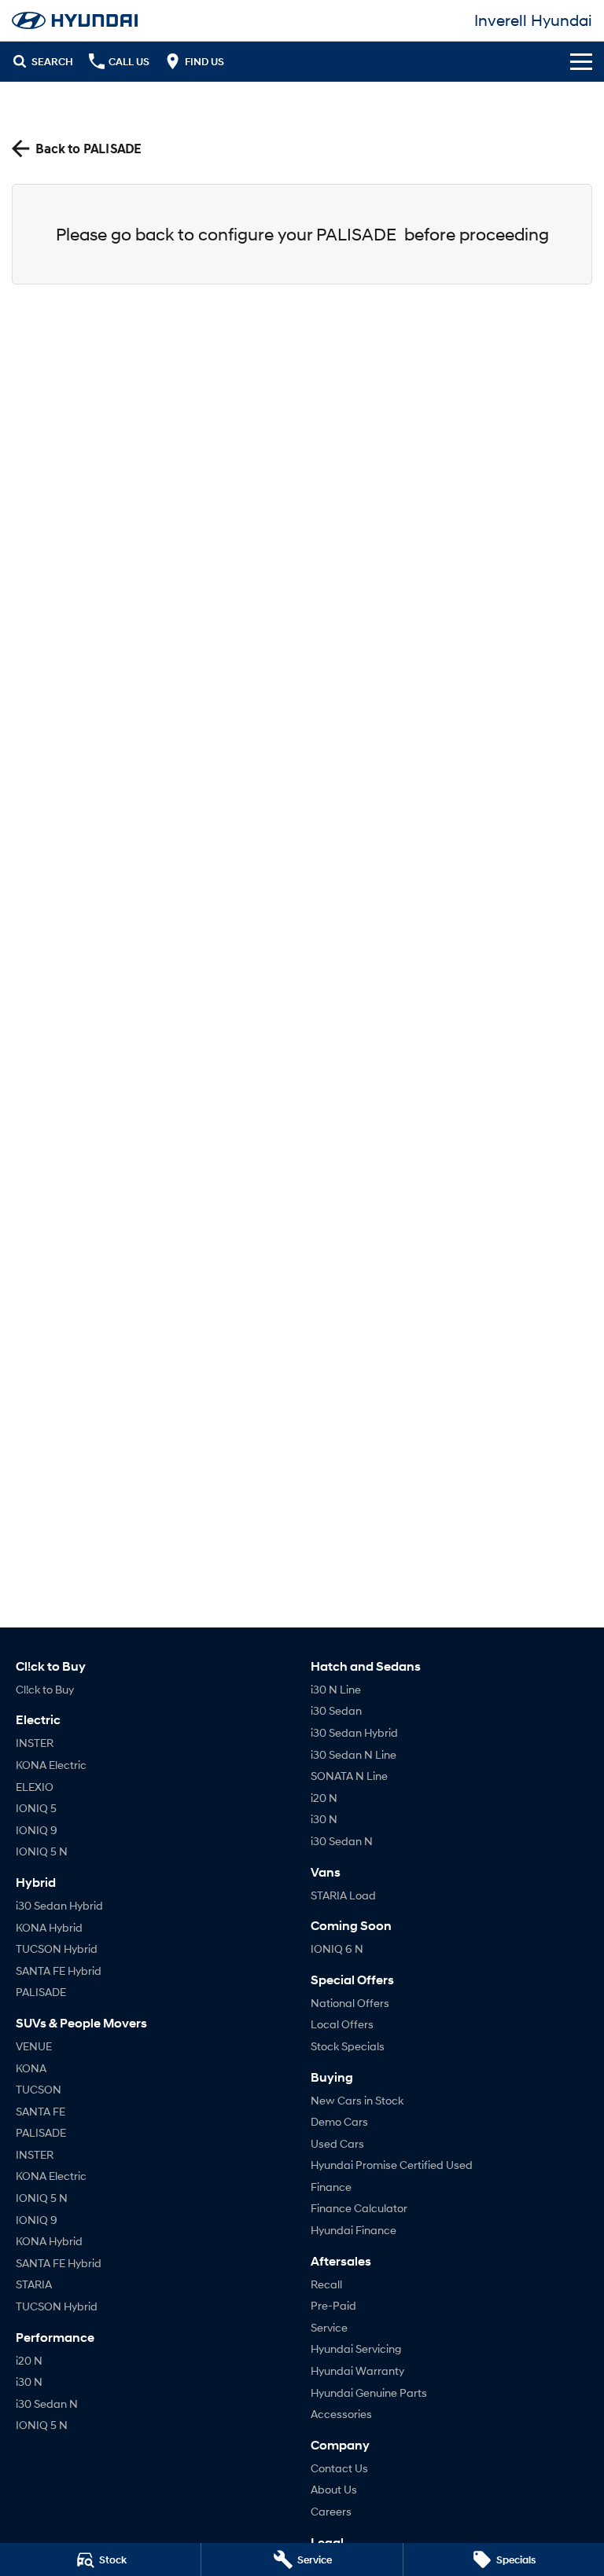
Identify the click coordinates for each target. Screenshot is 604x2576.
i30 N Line (336, 1689)
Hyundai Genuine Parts (369, 2393)
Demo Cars (339, 2121)
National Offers (350, 2003)
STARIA (34, 2284)
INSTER (35, 1743)
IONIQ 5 (36, 1808)
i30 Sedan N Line (354, 1754)
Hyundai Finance (354, 2230)
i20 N (29, 2360)
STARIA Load (343, 1895)
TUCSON (39, 2089)
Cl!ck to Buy (45, 1689)
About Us (334, 2489)
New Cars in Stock (357, 2100)
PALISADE (41, 1992)
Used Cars (337, 2143)
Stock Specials (348, 2046)
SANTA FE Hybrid (59, 1971)
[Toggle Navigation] (581, 61)
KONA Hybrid (49, 1927)
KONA (31, 2068)
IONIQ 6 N (337, 1949)
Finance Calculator (359, 2208)
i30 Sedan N (47, 2404)
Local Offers (342, 2024)
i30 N (29, 2382)
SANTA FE (41, 2111)
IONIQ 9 (37, 1830)
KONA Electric (51, 1765)
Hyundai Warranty (357, 2371)
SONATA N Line (349, 1776)
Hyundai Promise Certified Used (392, 2165)
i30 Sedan (336, 1710)
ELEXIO (35, 1787)
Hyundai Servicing (356, 2348)
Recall (326, 2284)
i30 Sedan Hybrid (59, 1905)
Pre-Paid (333, 2305)
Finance (331, 2187)
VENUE (34, 2046)
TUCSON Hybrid (57, 1949)
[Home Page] (75, 20)
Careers (331, 2511)
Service (329, 2327)
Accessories (341, 2414)
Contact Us (339, 2468)
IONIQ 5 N (42, 1851)
